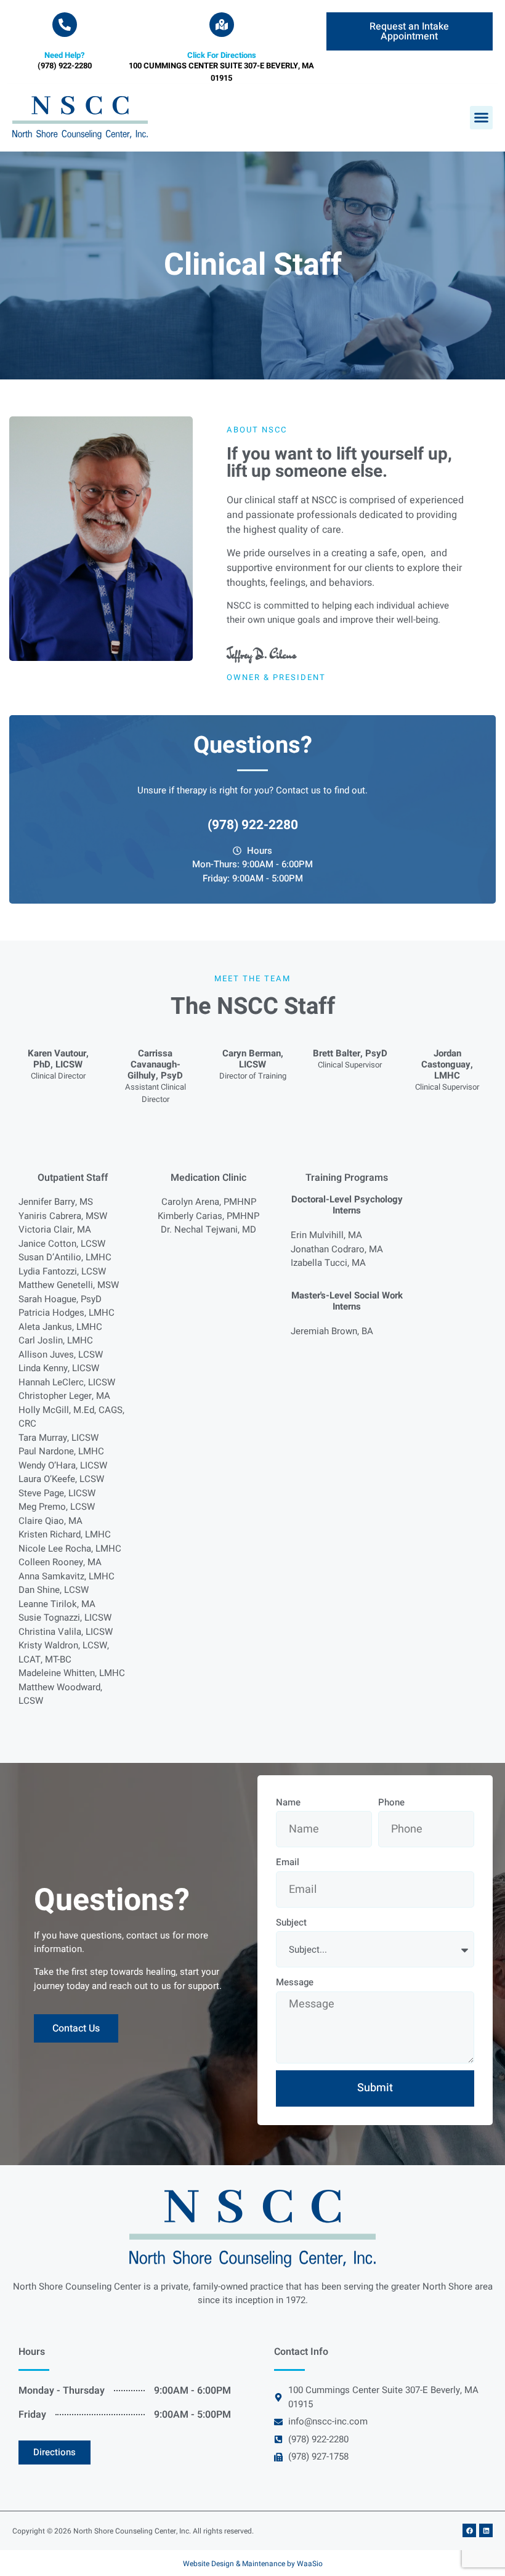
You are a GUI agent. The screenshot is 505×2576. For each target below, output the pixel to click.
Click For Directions (222, 55)
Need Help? (64, 55)
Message (295, 1982)
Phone (391, 1802)
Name (288, 1802)
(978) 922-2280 (253, 825)
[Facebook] (469, 2530)
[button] (482, 118)
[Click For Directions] (222, 25)
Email (288, 1862)
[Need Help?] (65, 25)
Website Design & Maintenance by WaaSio (253, 2564)
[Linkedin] (486, 2530)
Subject (291, 1922)
